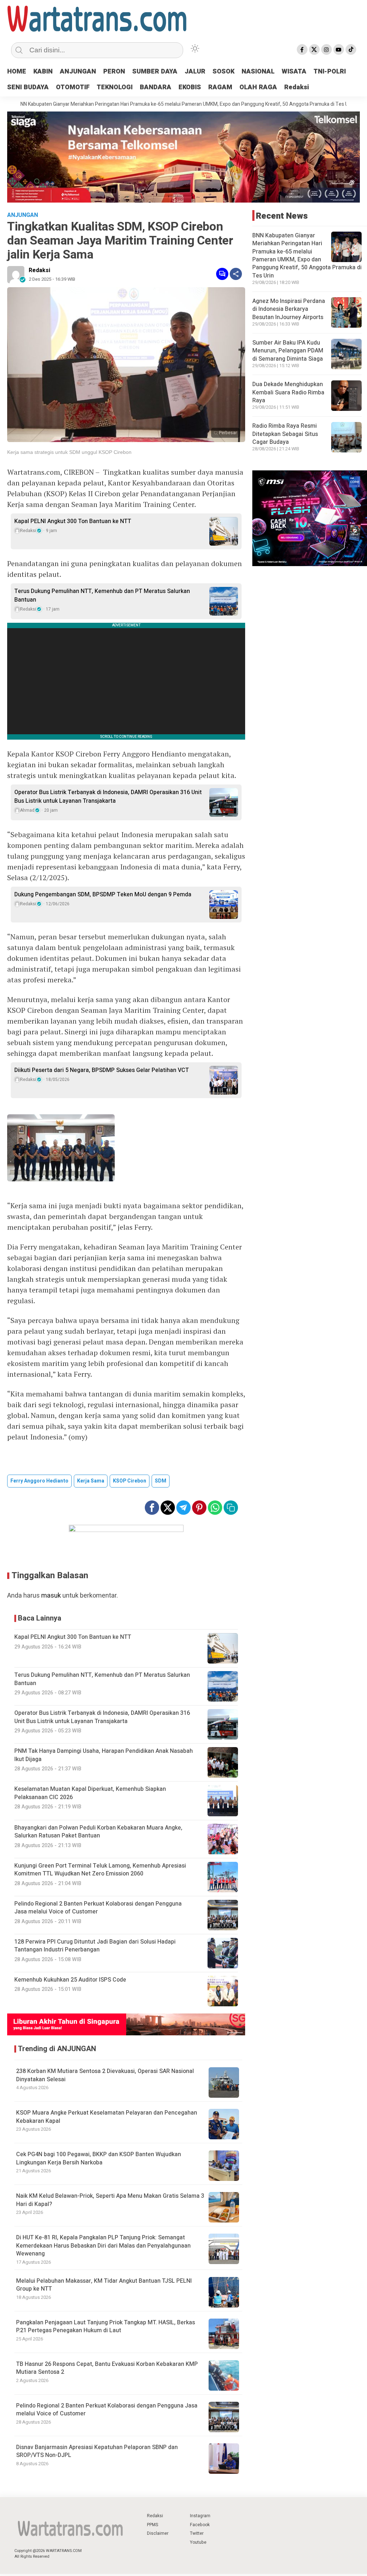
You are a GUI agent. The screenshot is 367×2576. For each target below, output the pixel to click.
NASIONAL (258, 72)
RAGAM (220, 87)
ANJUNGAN (78, 72)
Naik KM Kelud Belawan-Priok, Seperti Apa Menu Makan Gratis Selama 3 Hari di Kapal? (110, 2200)
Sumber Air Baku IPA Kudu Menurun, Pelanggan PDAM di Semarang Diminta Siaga (288, 351)
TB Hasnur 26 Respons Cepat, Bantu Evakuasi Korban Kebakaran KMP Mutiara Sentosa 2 (107, 2368)
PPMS (152, 2525)
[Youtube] (339, 49)
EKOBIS (190, 87)
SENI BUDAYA (28, 87)
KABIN (43, 72)
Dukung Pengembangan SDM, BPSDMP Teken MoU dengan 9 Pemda (103, 895)
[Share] (236, 274)
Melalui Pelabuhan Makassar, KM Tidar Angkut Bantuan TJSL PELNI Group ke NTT (104, 2285)
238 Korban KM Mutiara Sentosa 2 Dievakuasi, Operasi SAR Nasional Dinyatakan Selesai (105, 2075)
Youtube (198, 2542)
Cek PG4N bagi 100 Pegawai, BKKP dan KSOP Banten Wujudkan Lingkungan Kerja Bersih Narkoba (99, 2158)
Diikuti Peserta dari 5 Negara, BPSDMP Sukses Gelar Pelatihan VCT (102, 1070)
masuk (51, 1596)
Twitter (197, 2533)
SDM (161, 1481)
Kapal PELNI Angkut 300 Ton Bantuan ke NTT (73, 521)
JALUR (195, 72)
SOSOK (223, 72)
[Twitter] (314, 49)
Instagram (200, 2516)
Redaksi (297, 87)
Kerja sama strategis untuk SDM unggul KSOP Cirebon (69, 452)
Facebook (200, 2525)
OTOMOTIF (73, 87)
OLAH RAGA (258, 87)
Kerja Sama (91, 1481)
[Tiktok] (351, 49)
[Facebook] (302, 49)
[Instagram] (327, 49)
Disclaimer (158, 2533)
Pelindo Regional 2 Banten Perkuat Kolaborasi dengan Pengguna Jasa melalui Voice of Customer (107, 2410)
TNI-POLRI (330, 72)
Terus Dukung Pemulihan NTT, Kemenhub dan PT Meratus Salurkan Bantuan (102, 596)
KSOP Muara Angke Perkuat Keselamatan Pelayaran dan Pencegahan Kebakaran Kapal (107, 2117)
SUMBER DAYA (155, 72)
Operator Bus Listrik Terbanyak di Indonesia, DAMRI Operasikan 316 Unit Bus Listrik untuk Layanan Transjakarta (108, 797)
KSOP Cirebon (130, 1481)
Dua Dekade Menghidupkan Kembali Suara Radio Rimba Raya (288, 392)
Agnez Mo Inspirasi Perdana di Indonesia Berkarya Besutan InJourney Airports (289, 309)
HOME (17, 72)
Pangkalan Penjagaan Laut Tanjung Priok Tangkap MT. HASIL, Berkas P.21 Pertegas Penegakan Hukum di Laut (106, 2326)
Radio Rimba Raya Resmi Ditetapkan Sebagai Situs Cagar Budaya (285, 434)
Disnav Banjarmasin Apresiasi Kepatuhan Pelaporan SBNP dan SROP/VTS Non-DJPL (97, 2451)
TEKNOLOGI (115, 87)
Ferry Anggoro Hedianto (39, 1481)
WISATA (294, 72)
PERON (114, 72)
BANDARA (156, 87)
